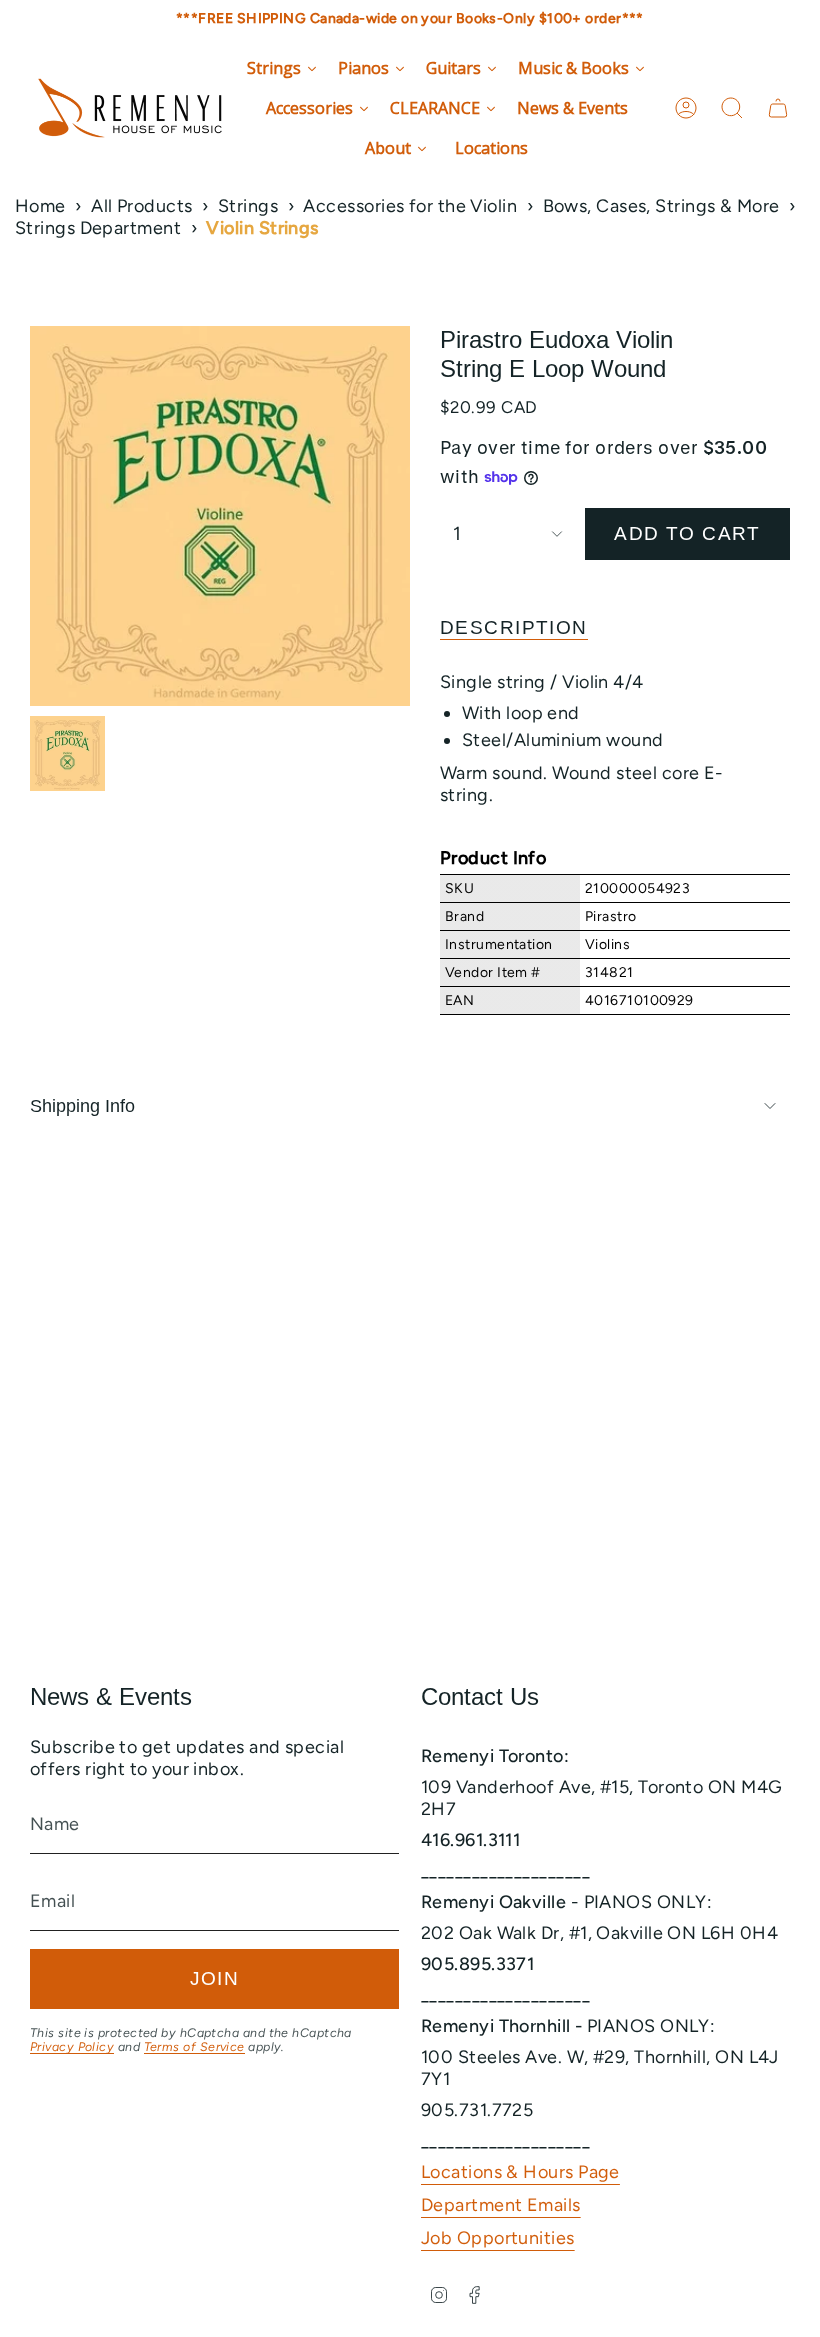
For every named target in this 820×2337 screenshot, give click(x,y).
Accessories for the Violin (410, 206)
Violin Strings (262, 228)
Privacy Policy (72, 2046)
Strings (248, 206)
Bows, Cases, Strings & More (661, 206)
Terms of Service (194, 2046)
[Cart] (778, 108)
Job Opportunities (498, 2238)
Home (40, 206)
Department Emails (501, 2205)
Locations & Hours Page (520, 2172)
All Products (141, 206)
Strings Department (98, 228)
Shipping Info (82, 1106)
